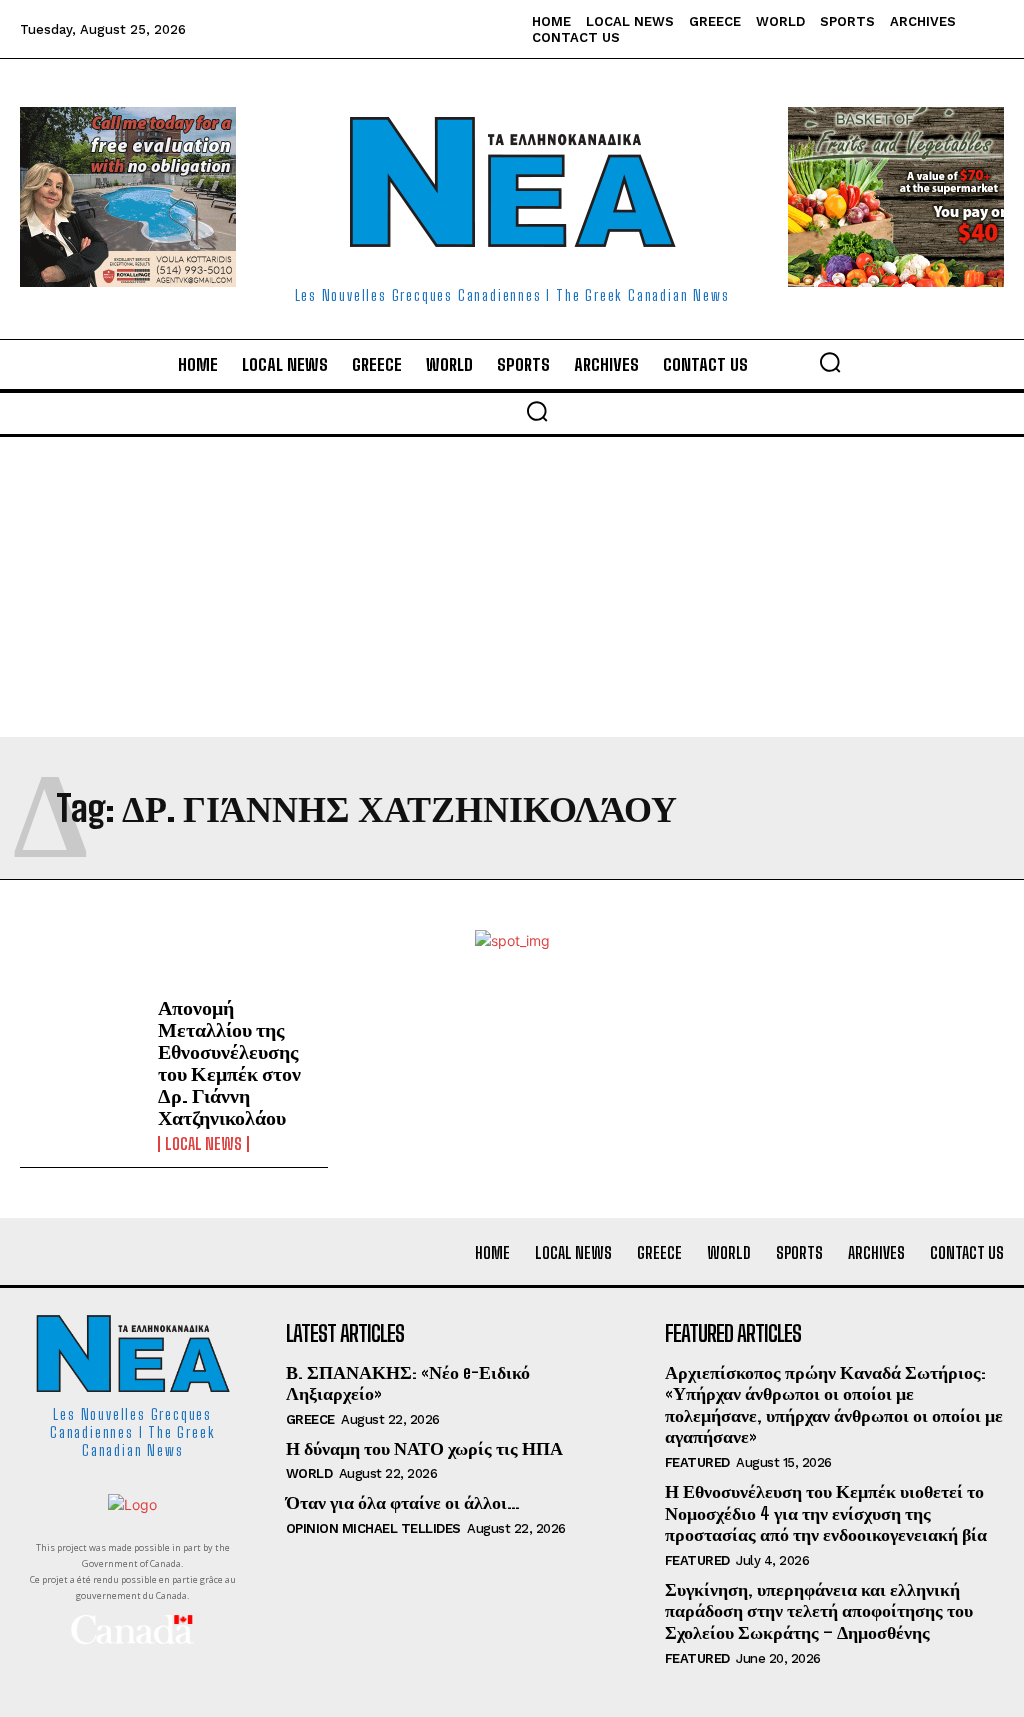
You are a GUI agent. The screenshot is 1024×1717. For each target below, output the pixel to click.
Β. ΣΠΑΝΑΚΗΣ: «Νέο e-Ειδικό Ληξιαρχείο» (408, 1383)
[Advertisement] (512, 587)
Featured (697, 1462)
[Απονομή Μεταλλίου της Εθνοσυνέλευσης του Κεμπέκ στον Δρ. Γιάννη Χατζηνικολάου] (81, 1045)
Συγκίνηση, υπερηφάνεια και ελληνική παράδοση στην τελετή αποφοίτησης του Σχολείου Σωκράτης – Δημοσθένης (819, 1610)
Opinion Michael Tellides (373, 1528)
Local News (203, 1144)
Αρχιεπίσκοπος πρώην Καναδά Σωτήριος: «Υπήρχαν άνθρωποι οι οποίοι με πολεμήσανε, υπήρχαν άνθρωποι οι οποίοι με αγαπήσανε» (834, 1404)
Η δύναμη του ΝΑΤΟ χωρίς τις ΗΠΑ (424, 1448)
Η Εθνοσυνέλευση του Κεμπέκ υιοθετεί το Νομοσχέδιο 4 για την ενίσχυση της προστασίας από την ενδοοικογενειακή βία (826, 1512)
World (309, 1473)
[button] (830, 362)
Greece (310, 1419)
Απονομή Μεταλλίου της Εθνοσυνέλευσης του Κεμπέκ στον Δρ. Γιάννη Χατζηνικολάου (229, 1062)
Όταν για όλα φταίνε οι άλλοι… (403, 1502)
